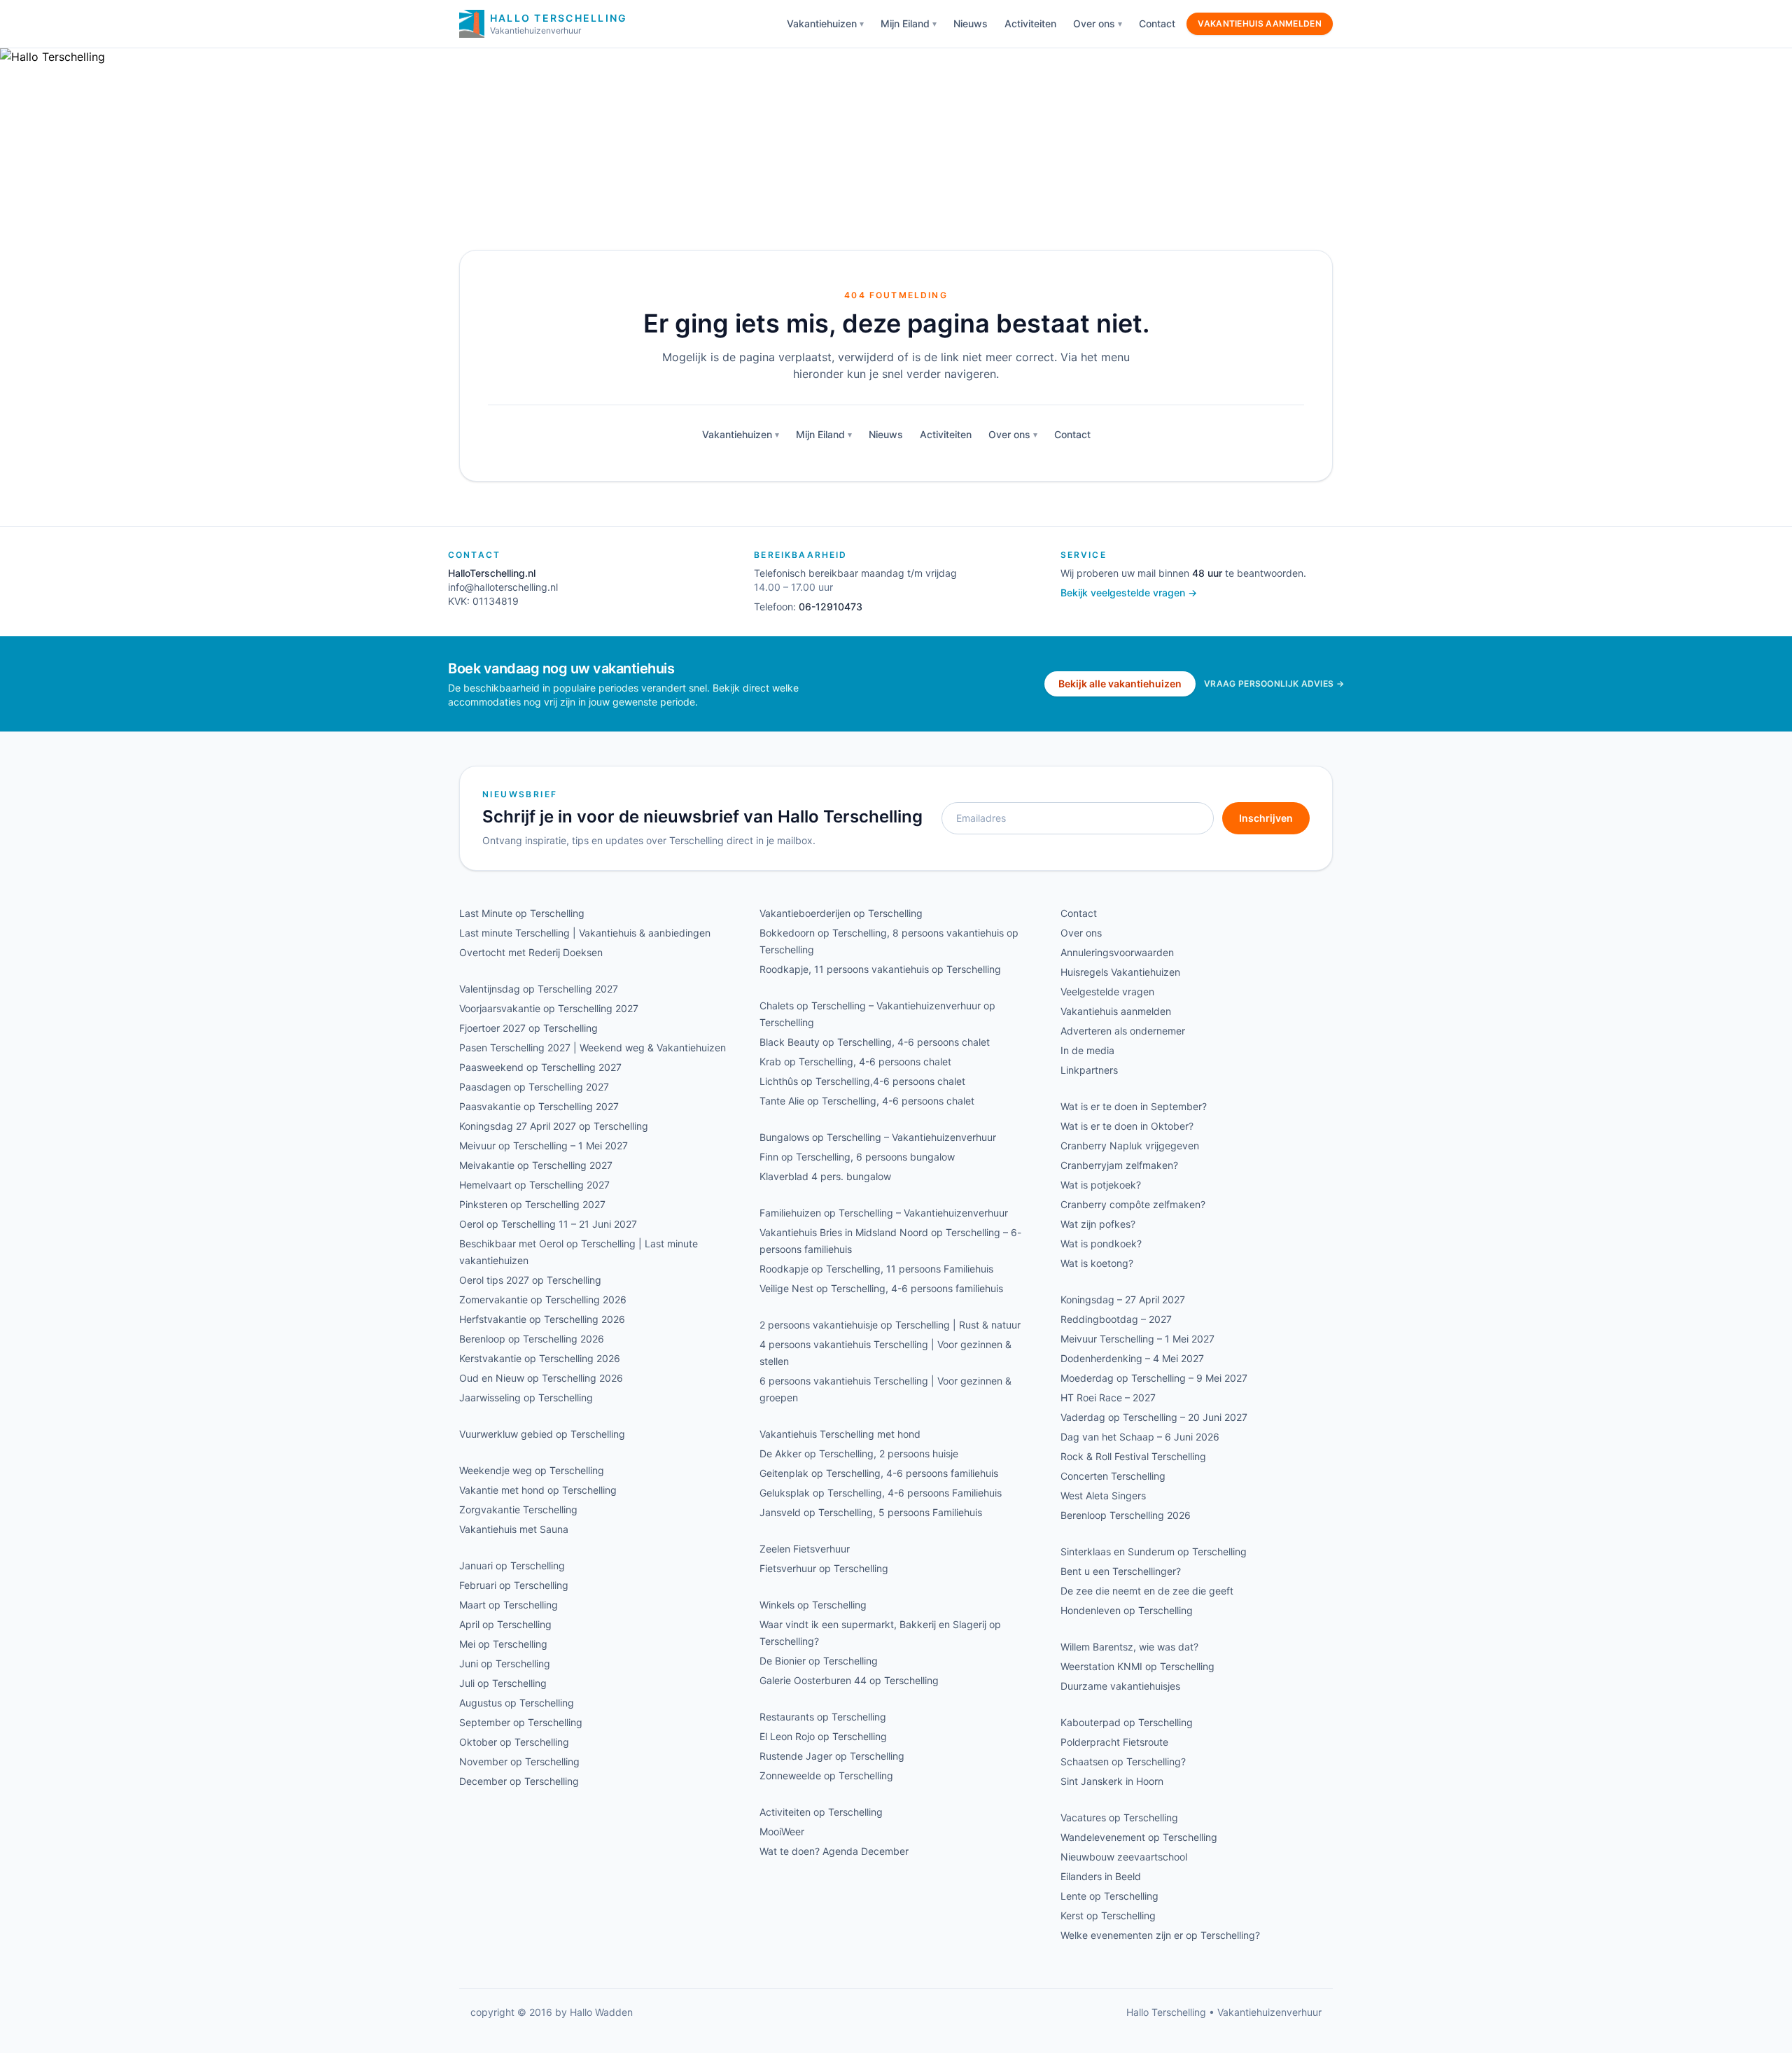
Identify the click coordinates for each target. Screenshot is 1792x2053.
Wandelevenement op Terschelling (1139, 1837)
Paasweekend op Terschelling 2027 (540, 1067)
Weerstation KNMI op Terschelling (1137, 1666)
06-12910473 (831, 607)
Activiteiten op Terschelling (821, 1812)
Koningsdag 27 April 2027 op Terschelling (554, 1126)
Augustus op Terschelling (517, 1703)
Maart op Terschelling (509, 1605)
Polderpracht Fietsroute (1114, 1742)
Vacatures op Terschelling (1119, 1817)
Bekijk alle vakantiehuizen (1120, 684)
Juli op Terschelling (503, 1683)
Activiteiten (1030, 23)
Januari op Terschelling (512, 1565)
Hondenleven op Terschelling (1127, 1610)
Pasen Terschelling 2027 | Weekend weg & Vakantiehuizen (593, 1047)
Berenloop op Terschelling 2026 (532, 1339)
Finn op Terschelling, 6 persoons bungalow (857, 1157)
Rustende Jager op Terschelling (832, 1756)
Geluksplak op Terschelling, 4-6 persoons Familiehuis (881, 1493)
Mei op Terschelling (503, 1644)
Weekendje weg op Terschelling (532, 1470)
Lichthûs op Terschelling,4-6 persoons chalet (862, 1081)
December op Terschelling (519, 1781)
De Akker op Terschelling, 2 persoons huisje (859, 1453)
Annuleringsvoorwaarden (1117, 952)
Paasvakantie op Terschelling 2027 (539, 1106)
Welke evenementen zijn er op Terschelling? (1160, 1935)
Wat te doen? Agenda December (834, 1851)
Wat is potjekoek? (1101, 1185)
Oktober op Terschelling (514, 1742)
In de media (1087, 1050)
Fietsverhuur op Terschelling (824, 1568)
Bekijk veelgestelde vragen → (1129, 593)
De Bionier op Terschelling (819, 1661)
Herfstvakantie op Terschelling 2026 (542, 1319)
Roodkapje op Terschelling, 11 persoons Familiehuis (876, 1269)
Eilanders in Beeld (1101, 1876)
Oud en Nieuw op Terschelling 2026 (541, 1378)
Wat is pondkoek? (1101, 1243)
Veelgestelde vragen (1107, 992)
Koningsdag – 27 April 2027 (1123, 1299)
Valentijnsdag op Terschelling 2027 (539, 989)
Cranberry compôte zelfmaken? (1133, 1204)
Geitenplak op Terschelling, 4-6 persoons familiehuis (879, 1473)
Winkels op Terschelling (813, 1605)
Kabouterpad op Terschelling (1127, 1722)
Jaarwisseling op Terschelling (526, 1397)
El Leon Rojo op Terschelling (823, 1736)
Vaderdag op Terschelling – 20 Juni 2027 (1154, 1417)
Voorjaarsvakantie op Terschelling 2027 (549, 1008)
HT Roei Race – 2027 (1108, 1397)
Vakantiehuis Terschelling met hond (840, 1434)
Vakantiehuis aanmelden (1260, 23)
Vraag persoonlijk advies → (1274, 684)
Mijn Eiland (905, 23)
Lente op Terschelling (1109, 1896)
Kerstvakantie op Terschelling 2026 (540, 1358)
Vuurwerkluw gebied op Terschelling (542, 1434)
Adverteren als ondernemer (1123, 1031)
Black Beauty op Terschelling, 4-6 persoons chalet (875, 1042)
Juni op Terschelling (505, 1663)
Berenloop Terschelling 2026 (1126, 1515)
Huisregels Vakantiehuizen (1120, 972)
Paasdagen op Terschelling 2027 (534, 1087)
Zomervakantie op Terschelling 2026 (543, 1299)
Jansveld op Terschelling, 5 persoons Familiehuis (871, 1512)
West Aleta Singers (1103, 1495)
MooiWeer (782, 1831)
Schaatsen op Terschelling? (1123, 1761)
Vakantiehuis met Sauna (514, 1529)
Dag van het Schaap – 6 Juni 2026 (1140, 1437)
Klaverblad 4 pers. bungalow (825, 1176)
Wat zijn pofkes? (1098, 1224)
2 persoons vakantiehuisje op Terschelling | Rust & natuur (890, 1325)
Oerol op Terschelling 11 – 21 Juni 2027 (548, 1224)
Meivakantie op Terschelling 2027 (536, 1165)
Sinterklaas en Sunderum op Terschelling (1154, 1551)
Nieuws (971, 23)
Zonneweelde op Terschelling (826, 1775)
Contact (1157, 23)
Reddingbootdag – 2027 (1116, 1319)
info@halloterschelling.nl (503, 587)
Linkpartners (1089, 1070)
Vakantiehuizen (822, 23)
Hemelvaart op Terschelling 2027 (534, 1185)
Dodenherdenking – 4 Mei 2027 (1132, 1358)
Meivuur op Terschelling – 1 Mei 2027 (544, 1145)
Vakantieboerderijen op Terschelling (841, 913)
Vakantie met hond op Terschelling (538, 1490)
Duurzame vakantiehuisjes (1120, 1686)
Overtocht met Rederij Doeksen (531, 952)
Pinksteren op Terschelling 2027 (532, 1204)
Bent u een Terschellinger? (1121, 1571)
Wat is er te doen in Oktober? (1127, 1126)
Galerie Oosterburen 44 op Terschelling (849, 1680)
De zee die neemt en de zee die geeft (1147, 1591)
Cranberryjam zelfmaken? (1119, 1165)
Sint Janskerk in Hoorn (1112, 1781)
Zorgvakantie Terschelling (518, 1509)
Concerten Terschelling (1113, 1476)
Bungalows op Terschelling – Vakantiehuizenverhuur (878, 1137)
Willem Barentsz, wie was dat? (1129, 1647)
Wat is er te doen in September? (1134, 1106)
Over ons (1094, 23)
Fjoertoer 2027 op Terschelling (528, 1028)
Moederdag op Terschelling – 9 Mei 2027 (1154, 1378)
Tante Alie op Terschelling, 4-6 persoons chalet (867, 1101)
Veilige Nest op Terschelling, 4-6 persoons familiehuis (881, 1288)
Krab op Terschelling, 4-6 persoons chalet (855, 1061)
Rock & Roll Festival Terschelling (1133, 1456)
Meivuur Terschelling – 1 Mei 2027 (1137, 1339)
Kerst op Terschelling (1108, 1915)
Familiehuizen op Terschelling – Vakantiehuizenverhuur (884, 1213)
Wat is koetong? (1097, 1263)
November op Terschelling (519, 1761)
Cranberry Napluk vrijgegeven (1130, 1145)
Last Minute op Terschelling (522, 913)
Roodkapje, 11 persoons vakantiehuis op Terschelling (880, 969)
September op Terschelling (521, 1722)
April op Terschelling (505, 1624)
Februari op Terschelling (514, 1585)
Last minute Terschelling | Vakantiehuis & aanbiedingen (585, 933)
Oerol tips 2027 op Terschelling (530, 1280)
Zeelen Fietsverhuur (805, 1549)
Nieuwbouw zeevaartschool (1124, 1857)
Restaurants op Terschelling (823, 1717)
